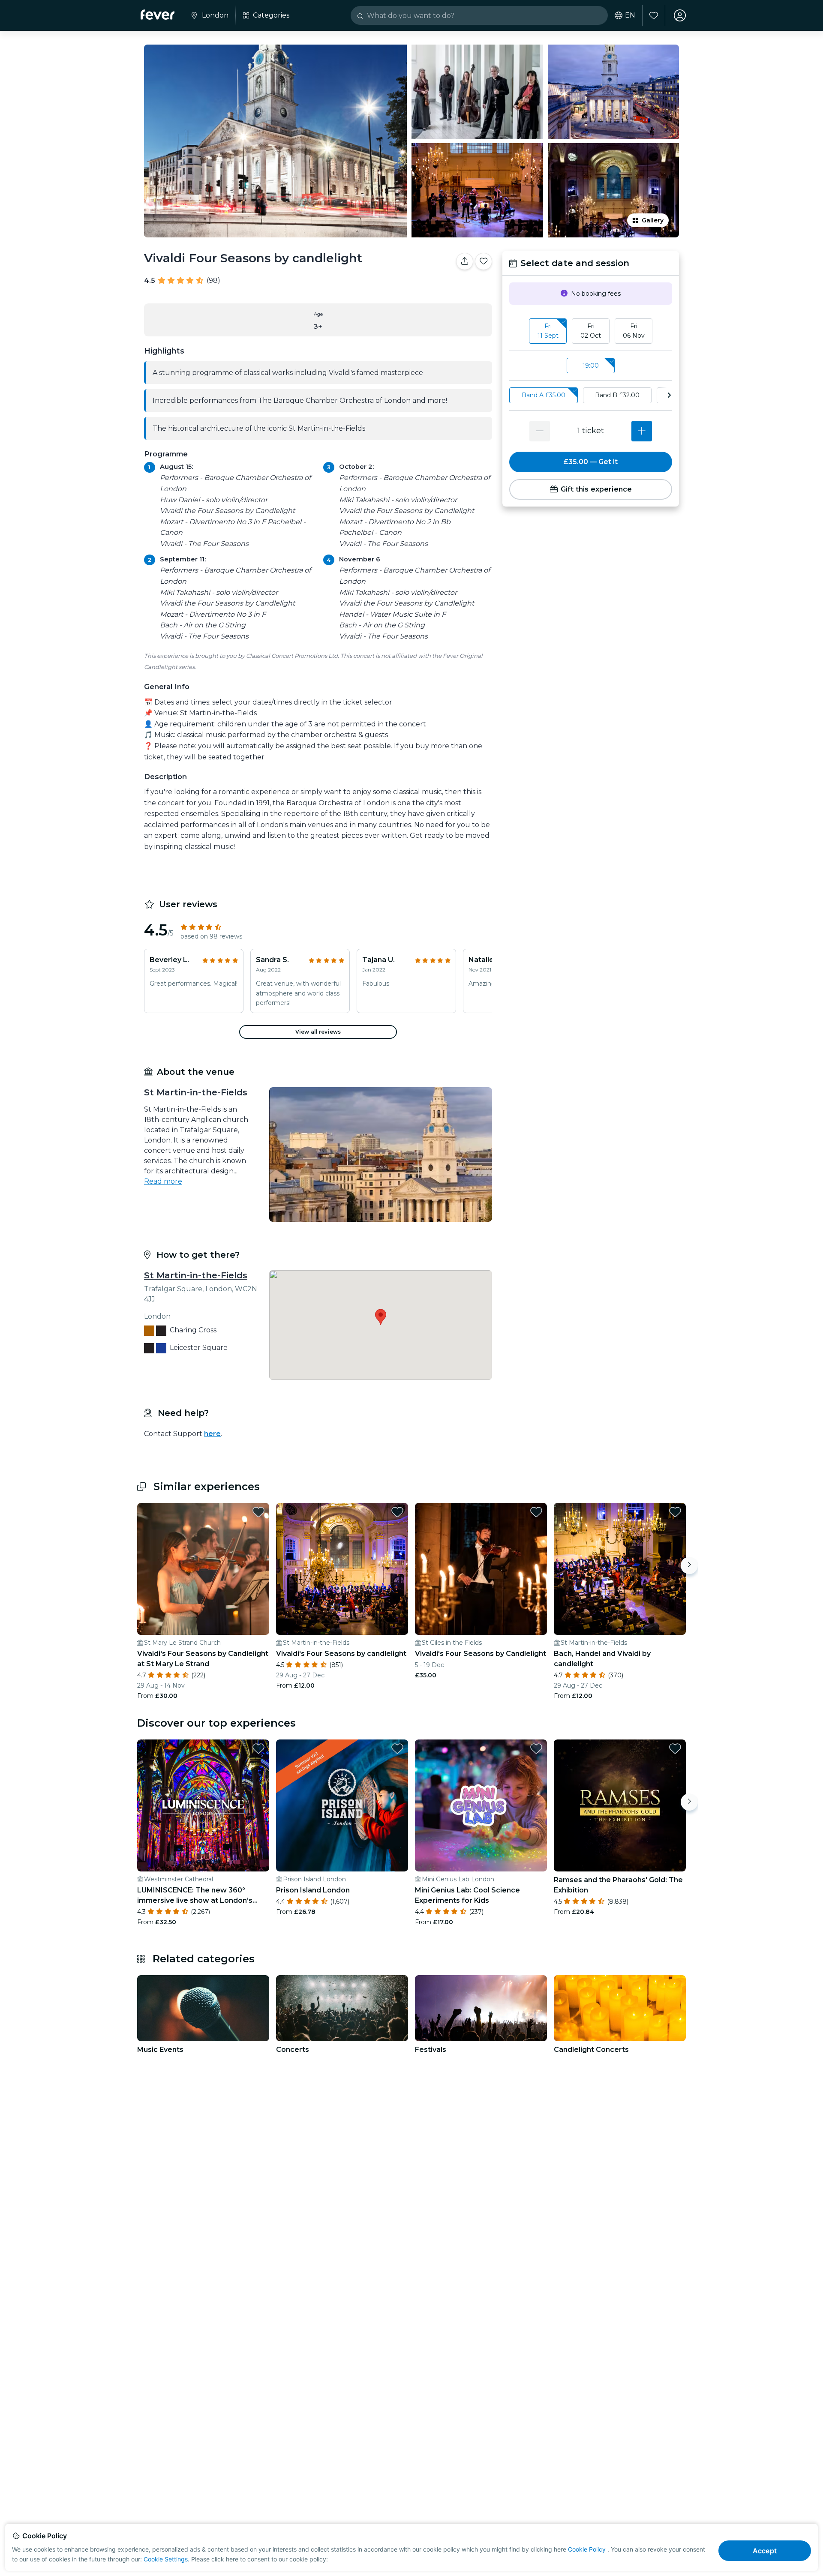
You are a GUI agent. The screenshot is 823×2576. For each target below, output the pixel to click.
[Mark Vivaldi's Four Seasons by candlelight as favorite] (397, 1512)
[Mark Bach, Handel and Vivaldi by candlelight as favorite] (675, 1512)
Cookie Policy (587, 2549)
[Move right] (689, 1565)
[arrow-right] (669, 395)
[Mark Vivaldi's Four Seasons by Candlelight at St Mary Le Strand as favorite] (258, 1512)
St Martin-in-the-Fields (196, 1275)
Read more (163, 1181)
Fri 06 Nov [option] (634, 331)
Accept (765, 2551)
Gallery (653, 220)
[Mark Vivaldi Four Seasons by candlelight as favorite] (484, 261)
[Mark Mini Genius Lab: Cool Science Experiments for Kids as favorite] (536, 1748)
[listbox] (591, 331)
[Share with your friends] (465, 261)
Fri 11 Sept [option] (548, 331)
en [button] (630, 15)
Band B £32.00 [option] (617, 395)
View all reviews (318, 1032)
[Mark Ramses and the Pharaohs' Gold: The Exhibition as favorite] (675, 1748)
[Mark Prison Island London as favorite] (397, 1748)
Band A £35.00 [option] (544, 395)
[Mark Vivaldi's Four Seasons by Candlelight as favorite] (536, 1512)
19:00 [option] (591, 366)
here (212, 1434)
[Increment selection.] (642, 431)
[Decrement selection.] (540, 431)
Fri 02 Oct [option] (591, 331)
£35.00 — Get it (591, 462)
